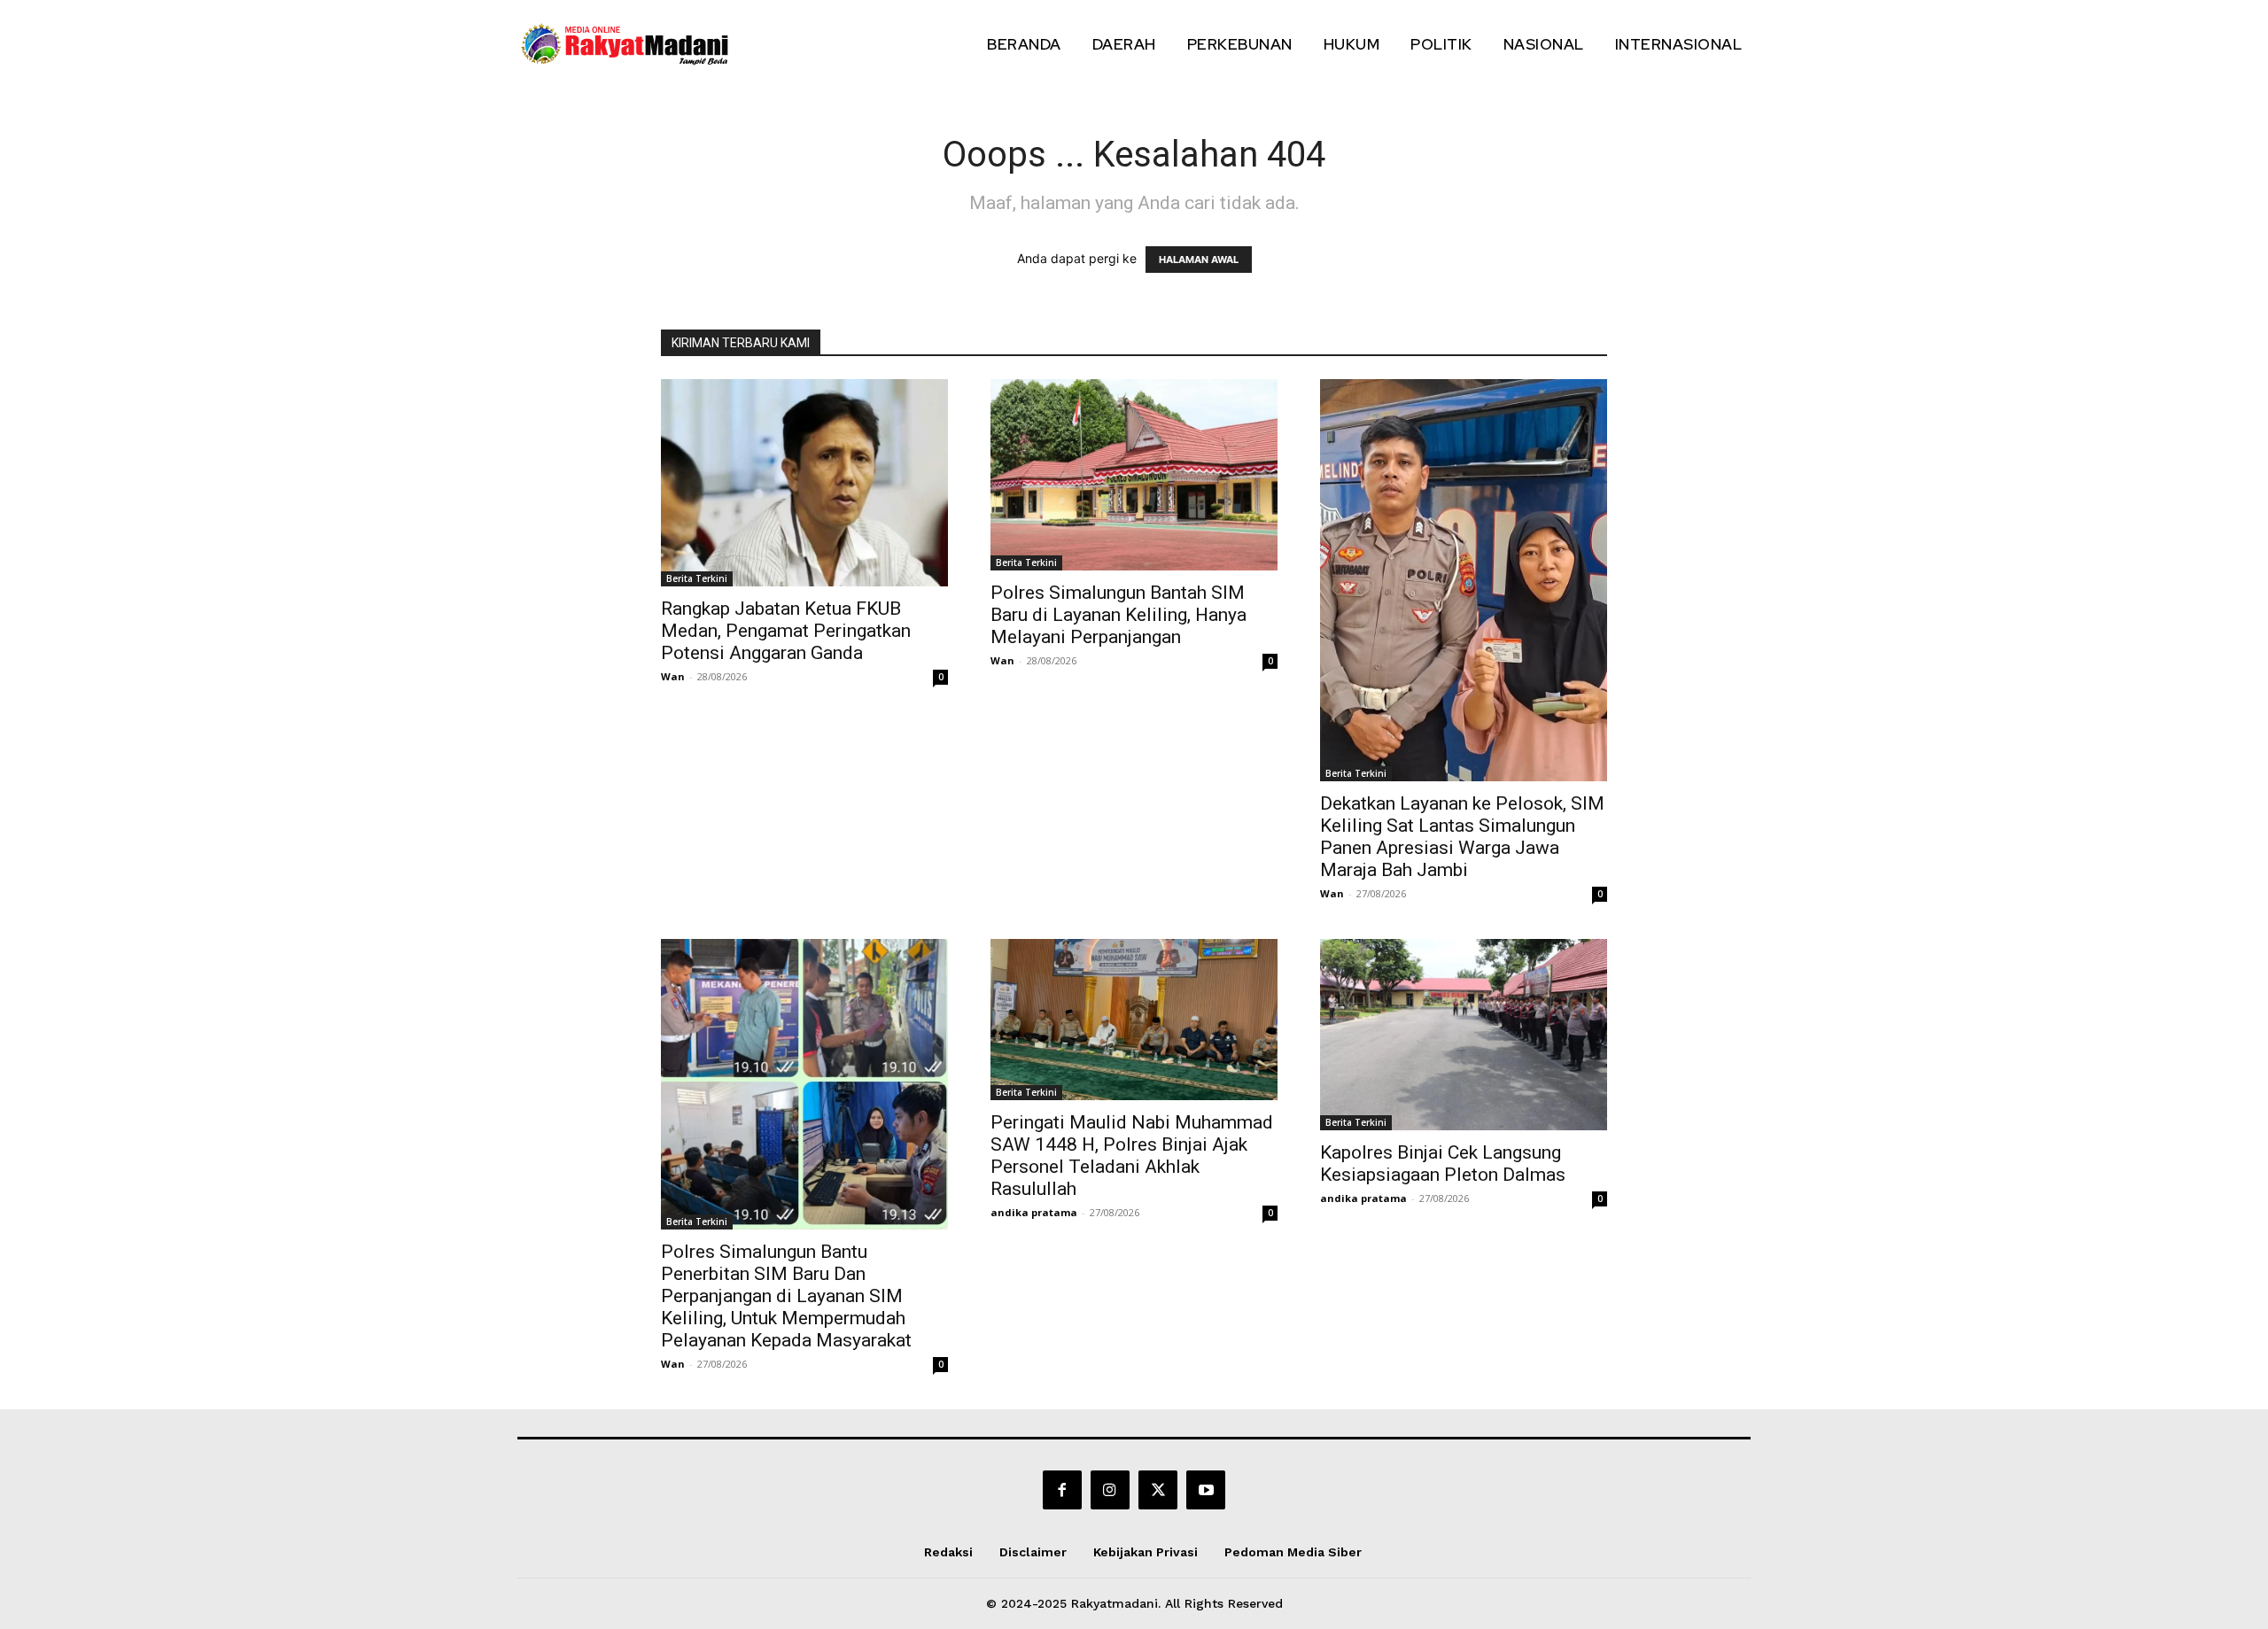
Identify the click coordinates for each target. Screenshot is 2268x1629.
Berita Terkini (697, 578)
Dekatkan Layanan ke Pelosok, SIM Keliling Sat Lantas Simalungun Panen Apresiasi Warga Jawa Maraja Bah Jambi (1462, 837)
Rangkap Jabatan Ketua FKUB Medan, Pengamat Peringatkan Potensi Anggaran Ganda (786, 631)
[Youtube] (1206, 1490)
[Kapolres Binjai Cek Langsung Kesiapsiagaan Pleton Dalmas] (1464, 1035)
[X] (1158, 1490)
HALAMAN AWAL (1199, 260)
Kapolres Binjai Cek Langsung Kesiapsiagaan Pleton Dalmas (1443, 1164)
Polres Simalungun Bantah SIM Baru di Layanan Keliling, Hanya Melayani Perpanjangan (1118, 615)
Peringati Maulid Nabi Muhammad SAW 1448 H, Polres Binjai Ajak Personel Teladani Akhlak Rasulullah (1132, 1156)
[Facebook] (1062, 1490)
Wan (673, 676)
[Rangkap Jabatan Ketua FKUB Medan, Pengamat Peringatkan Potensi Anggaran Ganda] (804, 483)
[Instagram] (1110, 1490)
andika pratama (1034, 1212)
